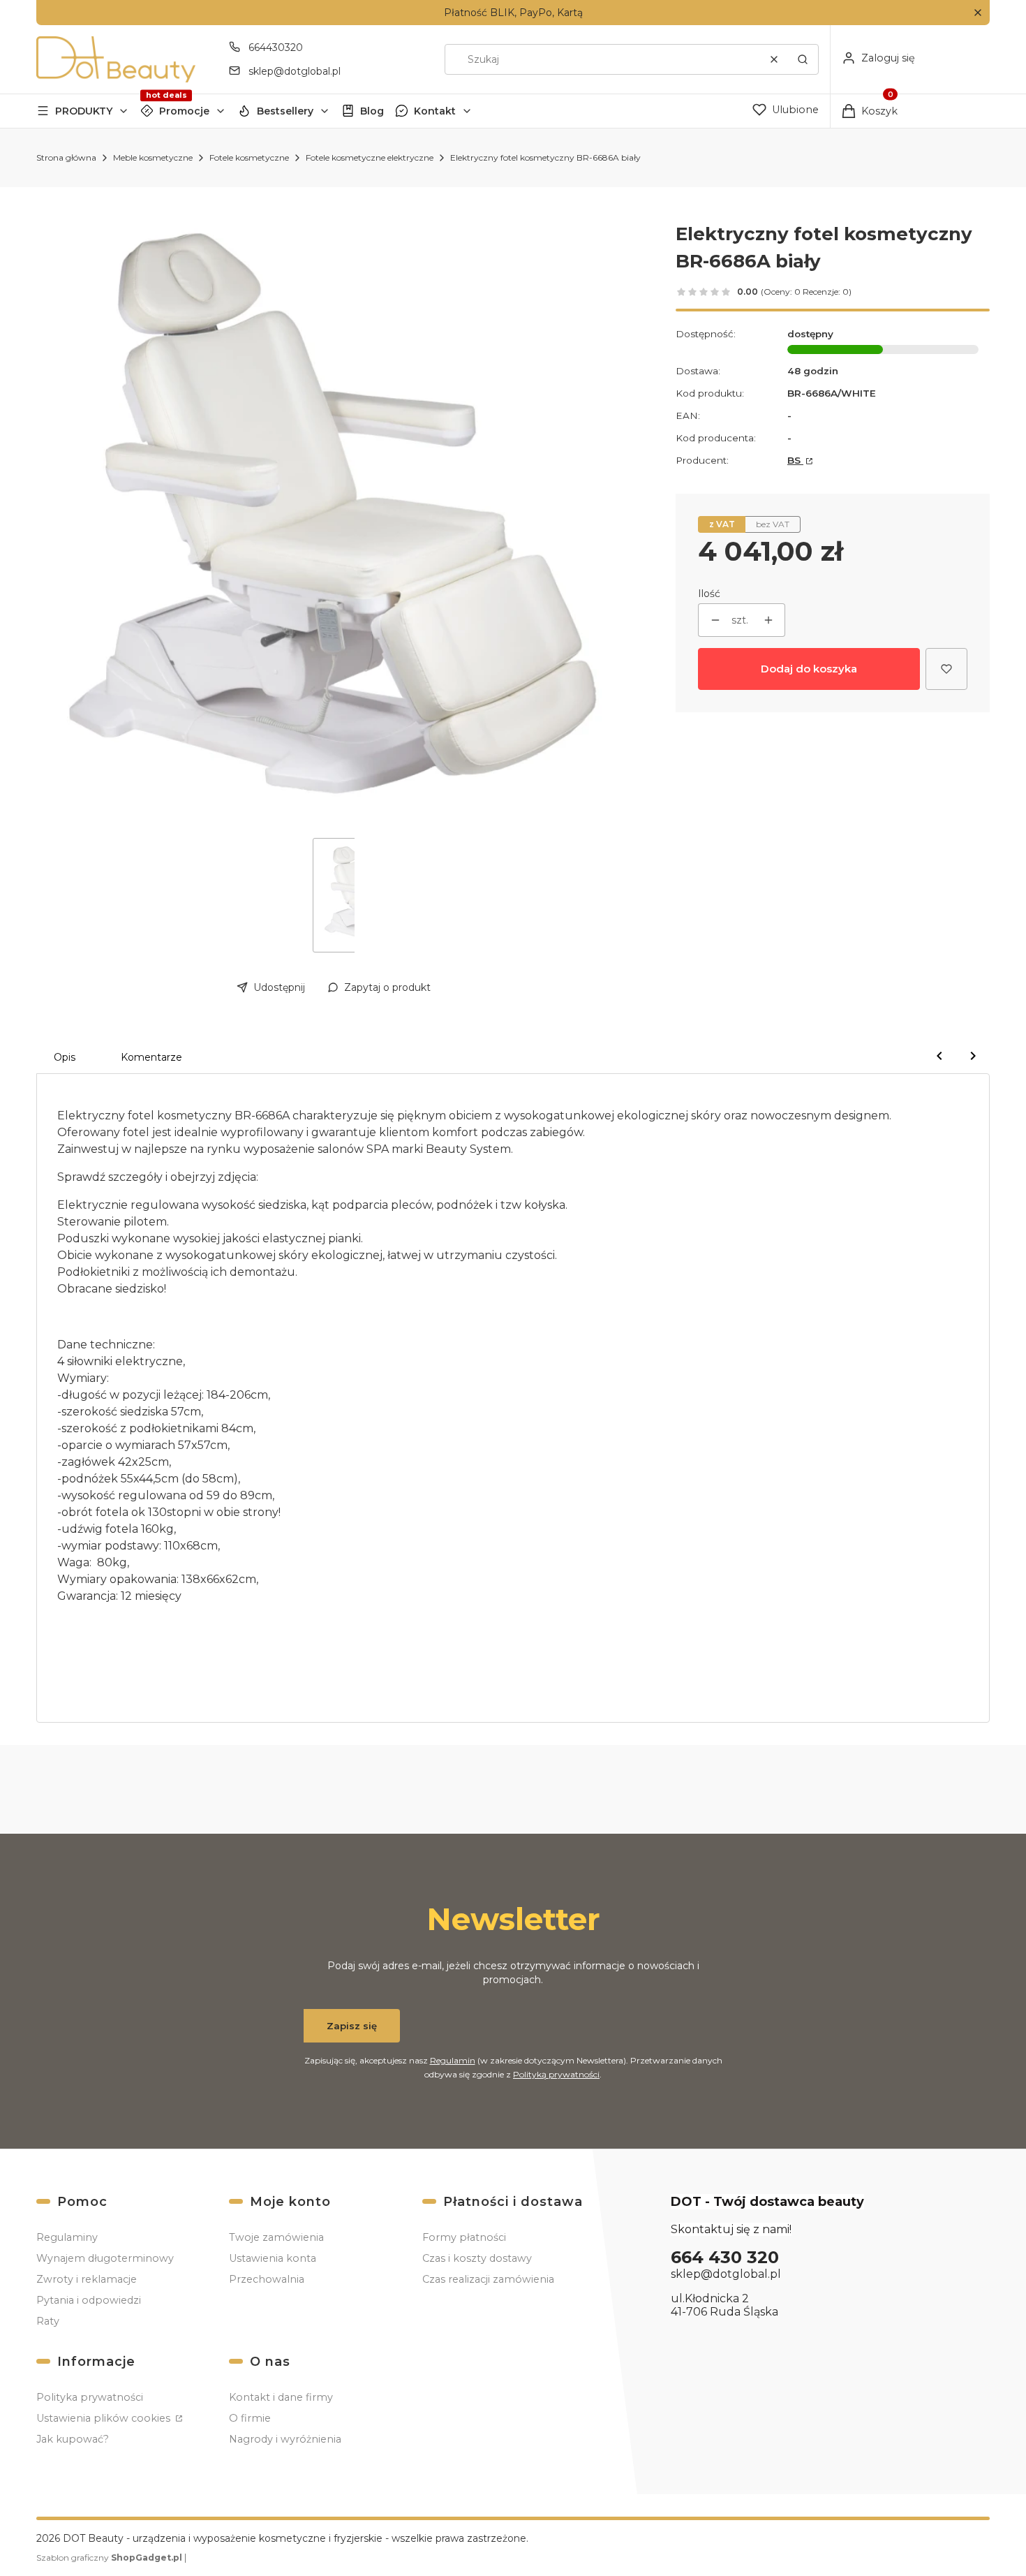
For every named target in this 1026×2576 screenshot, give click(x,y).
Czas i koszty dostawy (477, 2258)
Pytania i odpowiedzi (89, 2300)
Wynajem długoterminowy (105, 2258)
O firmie (250, 2418)
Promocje (184, 111)
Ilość (709, 594)
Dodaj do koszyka (809, 669)
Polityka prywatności (90, 2397)
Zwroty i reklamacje (87, 2279)
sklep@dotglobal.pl (295, 71)
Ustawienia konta (273, 2258)
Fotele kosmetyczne (249, 157)
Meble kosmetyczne (153, 157)
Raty (48, 2321)
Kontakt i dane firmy (281, 2397)
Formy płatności (464, 2237)
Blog (372, 111)
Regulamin (453, 2060)
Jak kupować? (73, 2439)
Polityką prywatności (556, 2074)
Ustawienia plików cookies (105, 2418)
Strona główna (66, 157)
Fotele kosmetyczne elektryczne (370, 157)
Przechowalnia (267, 2279)
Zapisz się (352, 2026)
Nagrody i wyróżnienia (285, 2439)
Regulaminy (67, 2237)
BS (795, 460)
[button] (977, 13)
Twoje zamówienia (276, 2237)
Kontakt (435, 111)
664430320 (276, 47)
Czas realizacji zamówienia (488, 2279)
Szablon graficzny (109, 2557)
